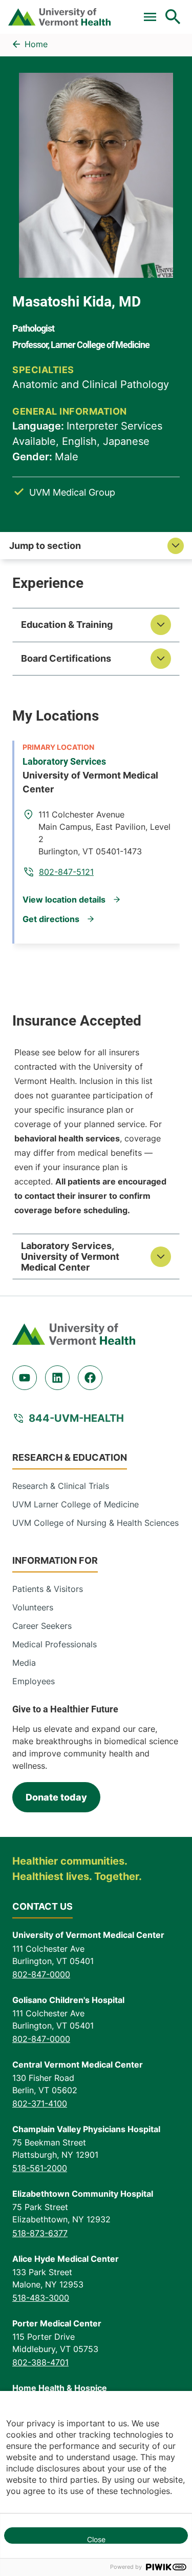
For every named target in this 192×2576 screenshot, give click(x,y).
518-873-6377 (40, 2233)
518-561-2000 (40, 2168)
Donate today (56, 1797)
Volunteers (33, 1607)
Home (36, 44)
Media (24, 1663)
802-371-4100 (40, 2103)
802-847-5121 (66, 872)
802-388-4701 (40, 2362)
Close (96, 2539)
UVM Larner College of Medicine (76, 1504)
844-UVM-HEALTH (76, 1418)
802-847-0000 (41, 1974)
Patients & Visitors (48, 1589)
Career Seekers (42, 1626)
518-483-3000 (41, 2298)
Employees (34, 1681)
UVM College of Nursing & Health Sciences (95, 1523)
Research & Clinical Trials (61, 1486)
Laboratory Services (64, 761)
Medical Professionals (55, 1644)
